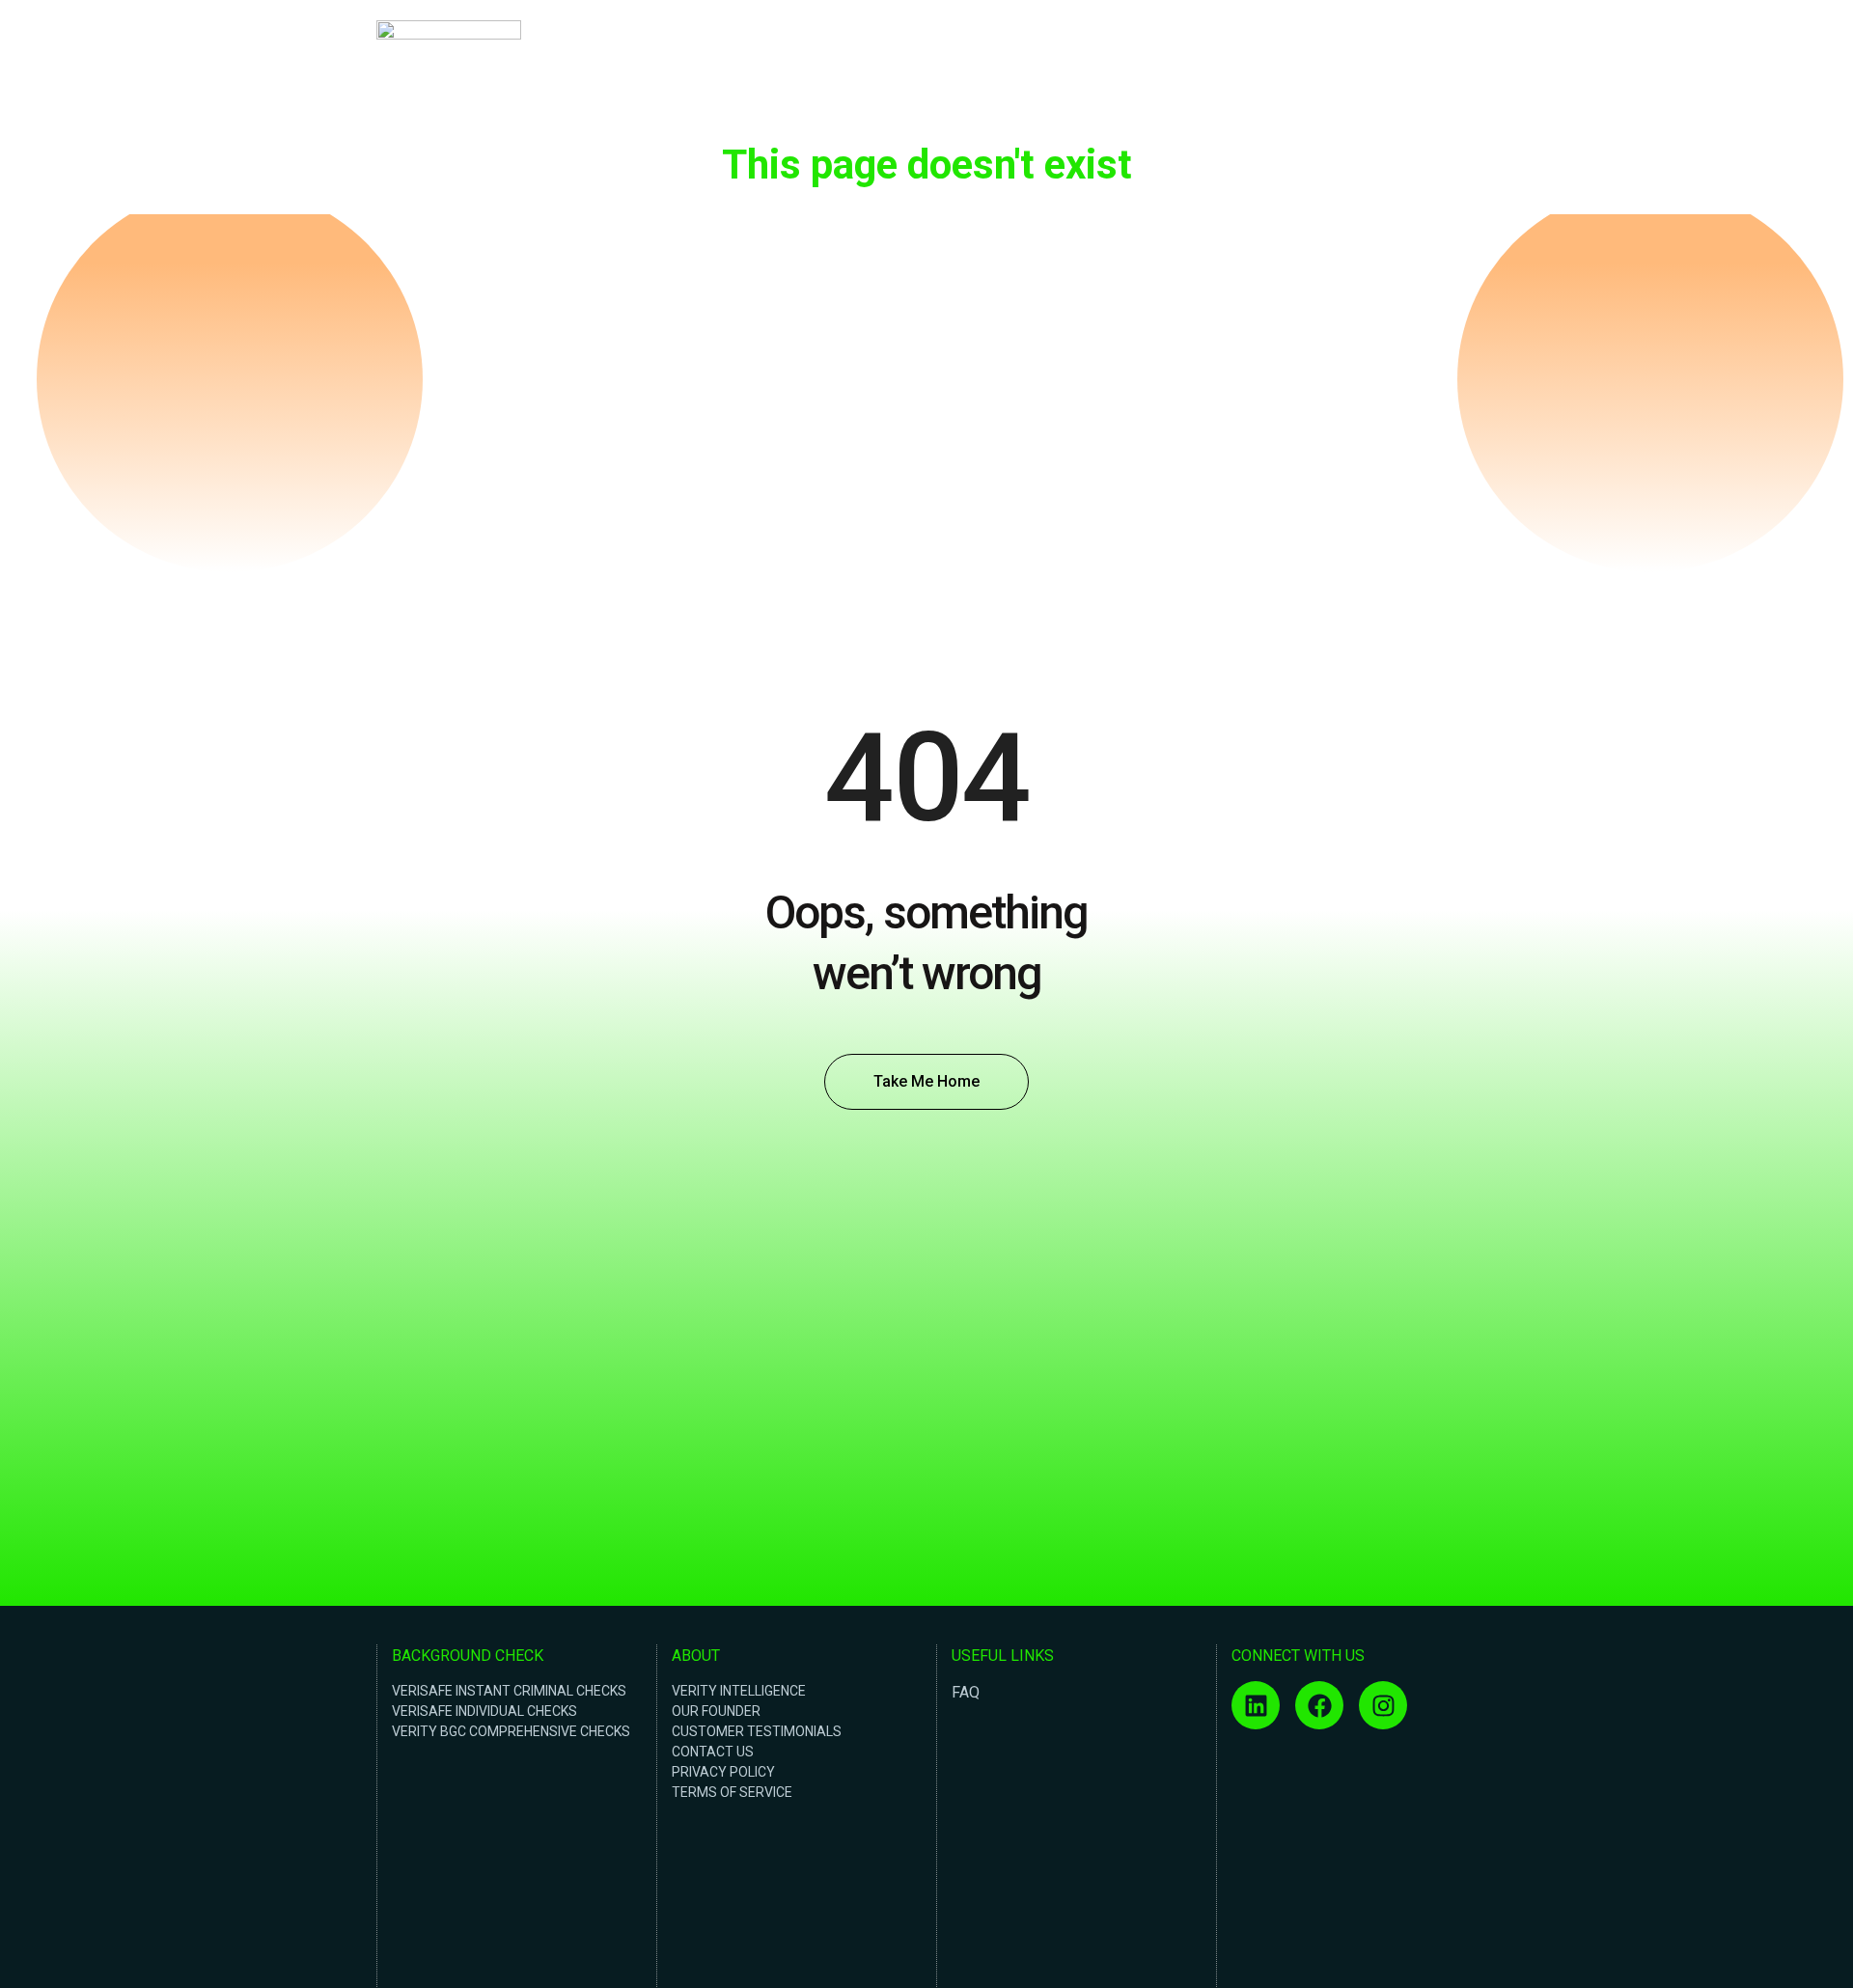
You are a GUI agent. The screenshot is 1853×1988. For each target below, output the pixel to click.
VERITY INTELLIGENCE (739, 1691)
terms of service (732, 1792)
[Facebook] (1319, 1705)
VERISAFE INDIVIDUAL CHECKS (484, 1711)
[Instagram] (1383, 1705)
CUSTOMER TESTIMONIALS (757, 1731)
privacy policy (723, 1772)
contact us (713, 1752)
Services (1352, 71)
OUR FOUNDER (716, 1711)
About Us (1279, 71)
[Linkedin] (1256, 1705)
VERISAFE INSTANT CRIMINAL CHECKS (509, 1691)
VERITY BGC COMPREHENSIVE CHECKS (511, 1731)
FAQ (966, 1692)
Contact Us (1432, 71)
